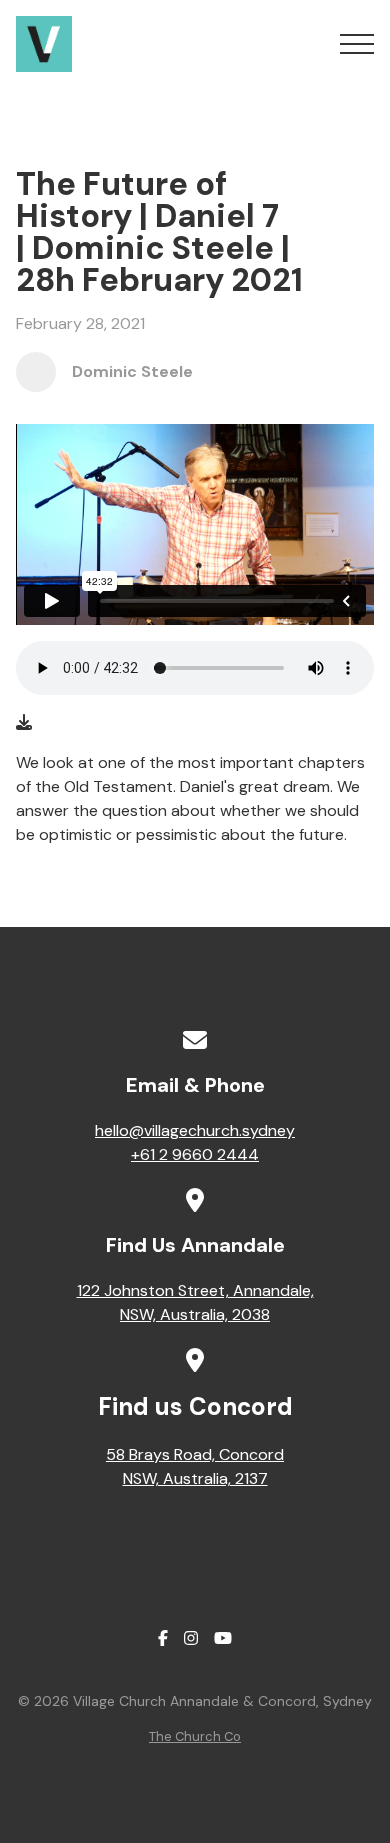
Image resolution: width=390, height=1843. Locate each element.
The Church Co (195, 1736)
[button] (357, 44)
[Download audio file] (24, 723)
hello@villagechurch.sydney (195, 1130)
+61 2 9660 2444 (195, 1154)
